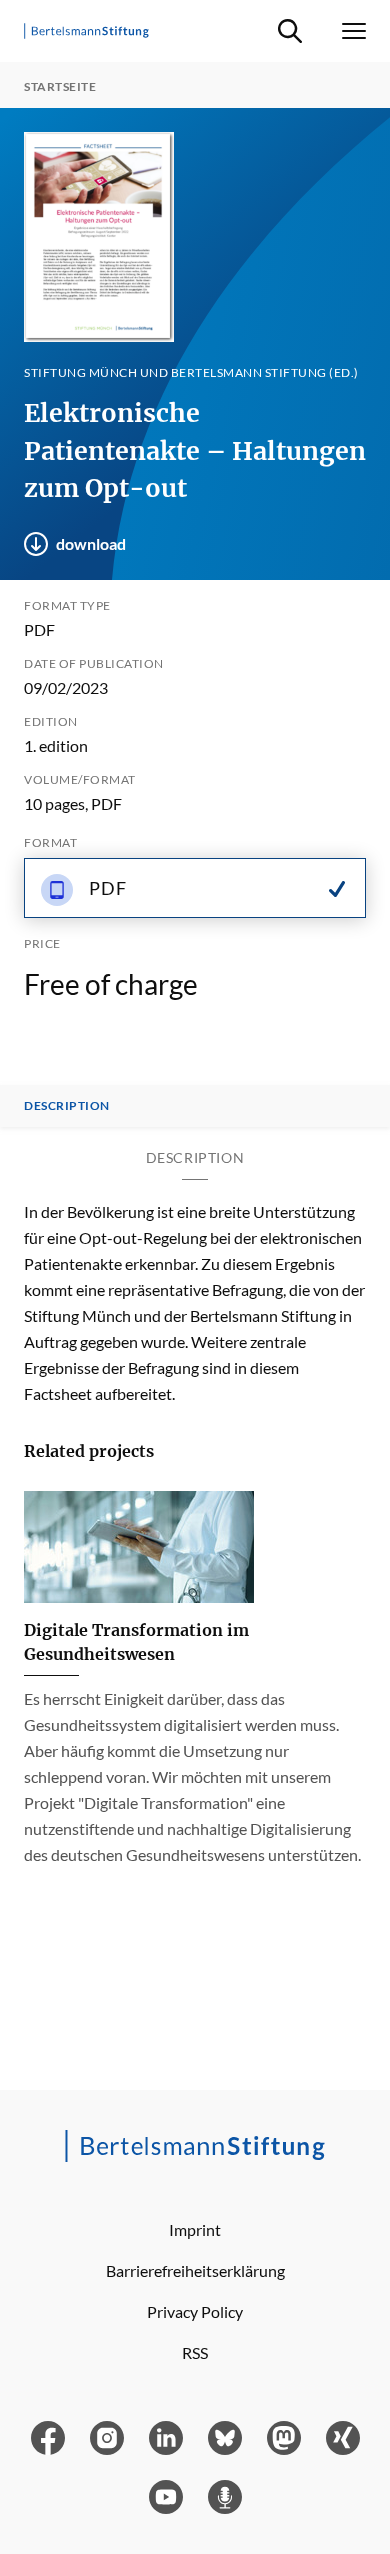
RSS (195, 2352)
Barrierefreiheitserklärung (195, 2270)
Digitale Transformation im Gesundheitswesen (136, 1642)
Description (67, 1106)
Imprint (195, 2229)
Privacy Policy (195, 2311)
